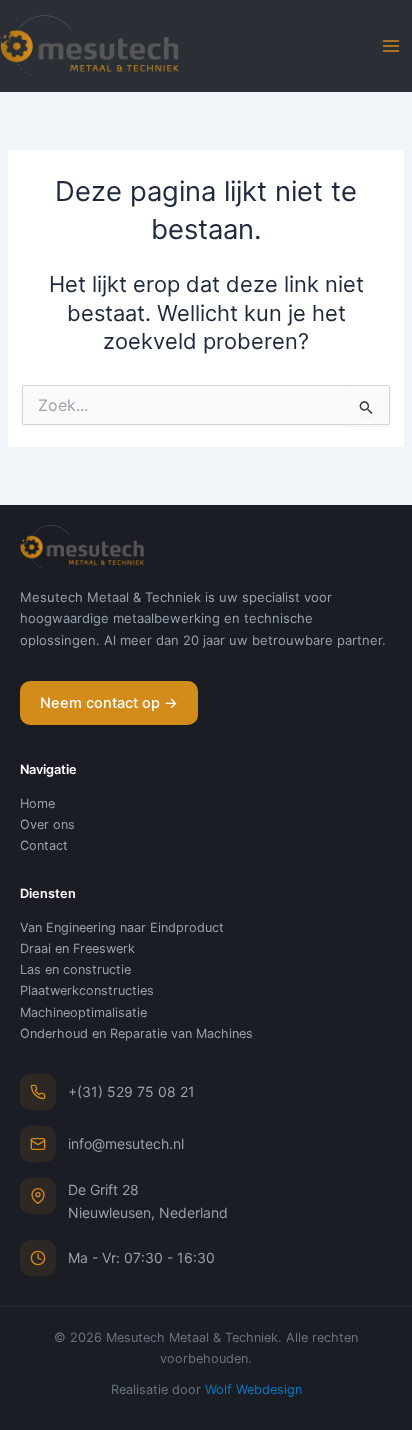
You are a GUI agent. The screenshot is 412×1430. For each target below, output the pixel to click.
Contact (44, 845)
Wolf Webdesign (253, 1389)
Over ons (47, 824)
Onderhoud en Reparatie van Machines (136, 1033)
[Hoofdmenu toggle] (391, 46)
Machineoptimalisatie (83, 1012)
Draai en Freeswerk (77, 948)
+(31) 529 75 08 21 (131, 1091)
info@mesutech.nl (126, 1143)
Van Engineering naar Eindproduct (122, 927)
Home (37, 803)
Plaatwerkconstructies (87, 990)
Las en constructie (75, 969)
